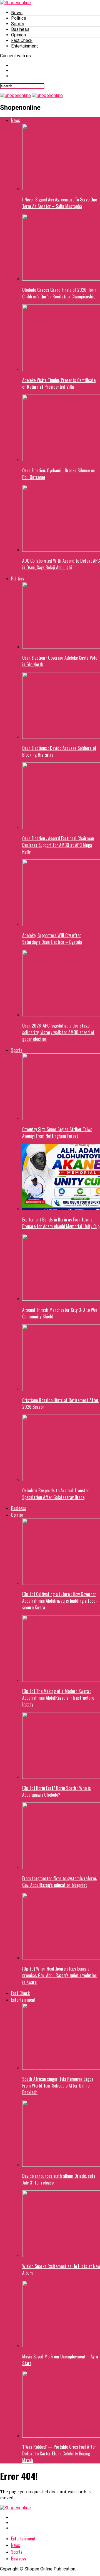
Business (20, 29)
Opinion (18, 35)
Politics (19, 18)
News (17, 13)
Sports (18, 24)
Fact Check (22, 40)
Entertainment (24, 46)
